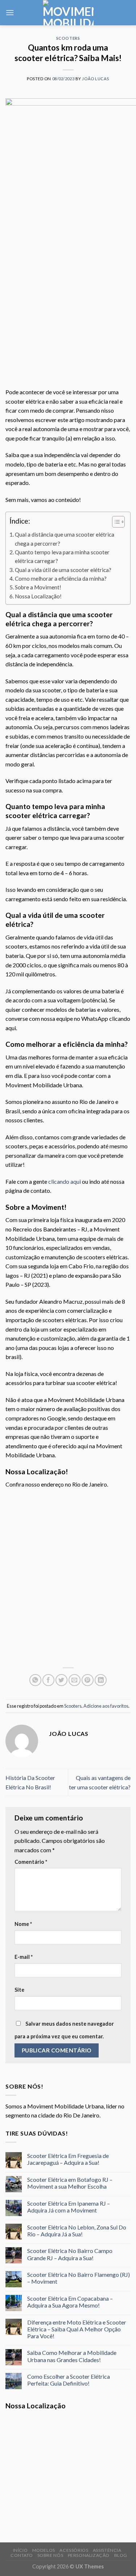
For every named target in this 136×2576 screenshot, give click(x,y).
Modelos (44, 2550)
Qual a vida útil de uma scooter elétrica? (63, 570)
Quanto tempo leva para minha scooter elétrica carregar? (62, 556)
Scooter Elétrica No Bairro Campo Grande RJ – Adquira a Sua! (70, 2254)
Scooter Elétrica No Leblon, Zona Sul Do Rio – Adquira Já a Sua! (77, 2231)
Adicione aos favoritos (106, 1706)
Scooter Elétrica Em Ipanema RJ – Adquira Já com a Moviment (69, 2207)
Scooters (68, 38)
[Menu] (10, 12)
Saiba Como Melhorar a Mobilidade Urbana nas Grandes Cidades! (72, 2356)
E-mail (24, 1957)
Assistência (107, 2550)
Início (20, 2550)
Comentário (31, 1862)
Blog (121, 2555)
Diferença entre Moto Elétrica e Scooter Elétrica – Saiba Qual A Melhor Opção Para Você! (77, 2329)
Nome (23, 1924)
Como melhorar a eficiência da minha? (61, 579)
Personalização (89, 2555)
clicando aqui (65, 1181)
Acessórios (74, 2550)
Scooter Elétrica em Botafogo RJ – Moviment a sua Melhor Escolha (70, 2183)
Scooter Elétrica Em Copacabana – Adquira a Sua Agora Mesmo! (70, 2302)
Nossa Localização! (38, 596)
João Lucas (96, 79)
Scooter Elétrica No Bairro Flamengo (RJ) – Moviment (79, 2278)
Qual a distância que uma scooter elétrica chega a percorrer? (65, 539)
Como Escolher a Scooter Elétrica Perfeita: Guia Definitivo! (69, 2380)
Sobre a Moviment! (38, 587)
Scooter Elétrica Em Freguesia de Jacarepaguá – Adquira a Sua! (68, 2159)
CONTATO (22, 2555)
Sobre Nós (50, 2555)
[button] (115, 523)
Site (19, 1990)
